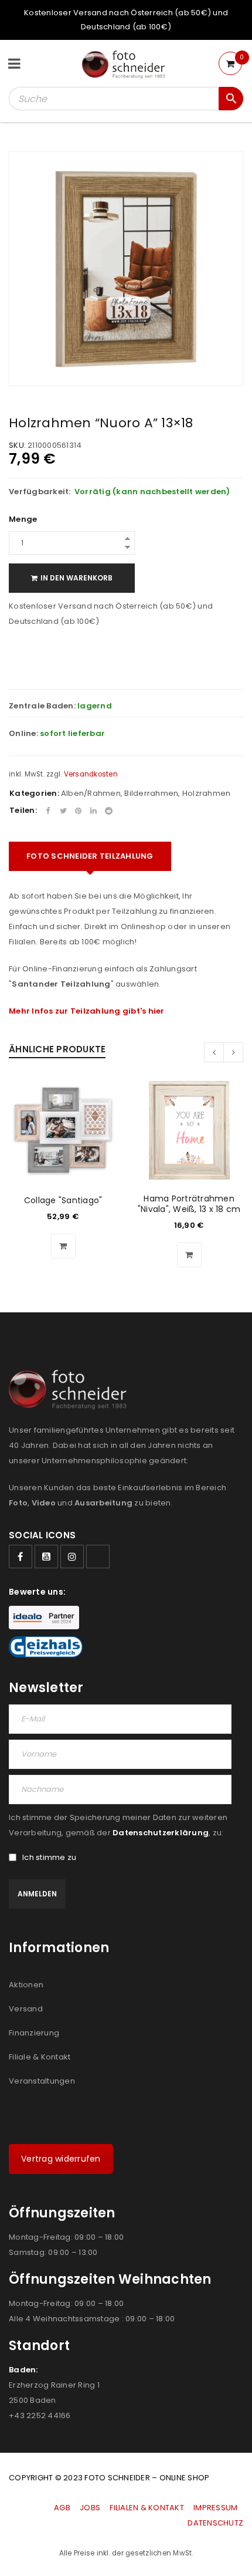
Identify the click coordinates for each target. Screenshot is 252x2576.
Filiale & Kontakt (40, 2057)
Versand (26, 2009)
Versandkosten (91, 774)
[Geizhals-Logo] (46, 1647)
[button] (63, 1246)
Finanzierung (34, 2033)
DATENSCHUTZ (215, 2523)
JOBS (90, 2508)
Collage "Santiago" (63, 1200)
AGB (63, 2508)
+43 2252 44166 (40, 2415)
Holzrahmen (207, 793)
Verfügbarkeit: (40, 492)
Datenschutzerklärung (161, 1833)
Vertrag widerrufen (61, 2159)
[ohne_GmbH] (71, 1390)
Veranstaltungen (42, 2081)
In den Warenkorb (76, 578)
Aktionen (26, 1985)
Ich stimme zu (49, 1858)
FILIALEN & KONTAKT (147, 2508)
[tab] (90, 856)
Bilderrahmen (151, 793)
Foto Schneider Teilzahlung (90, 856)
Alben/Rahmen (91, 793)
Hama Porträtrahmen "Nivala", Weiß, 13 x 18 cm (189, 1204)
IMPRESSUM (215, 2508)
